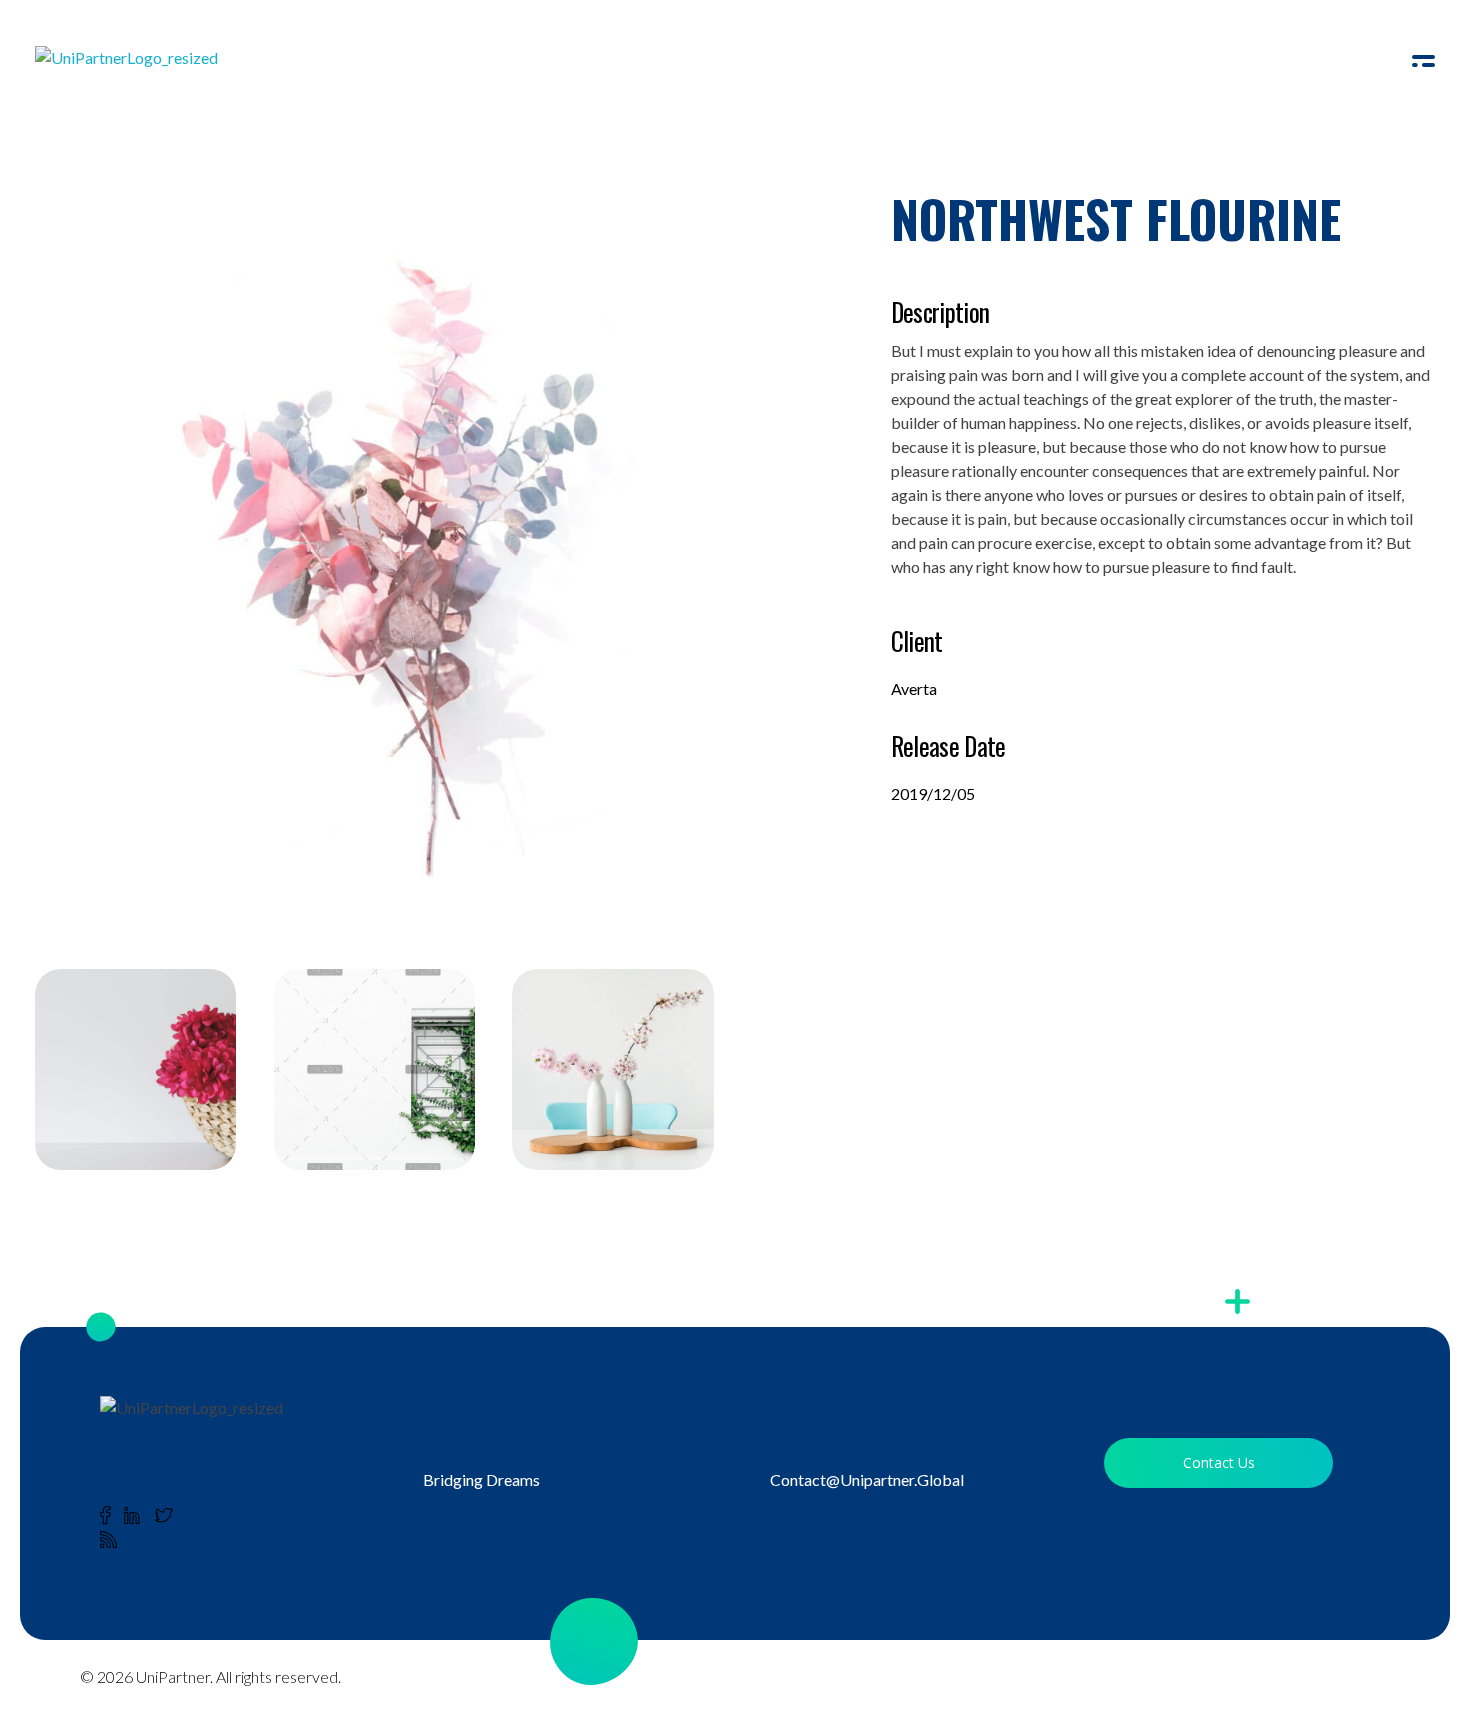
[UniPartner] (143, 66)
